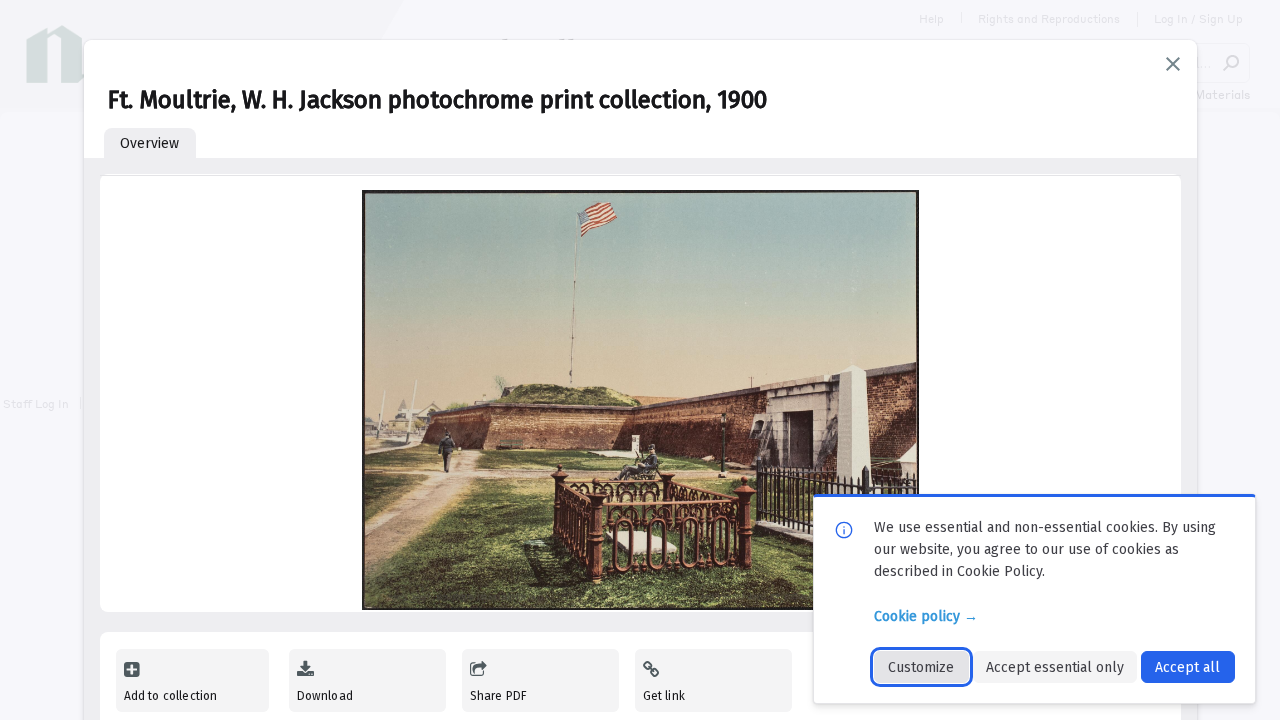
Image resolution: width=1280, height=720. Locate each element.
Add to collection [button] (171, 696)
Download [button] (325, 696)
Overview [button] (149, 143)
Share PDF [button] (499, 696)
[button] (1173, 64)
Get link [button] (664, 696)
